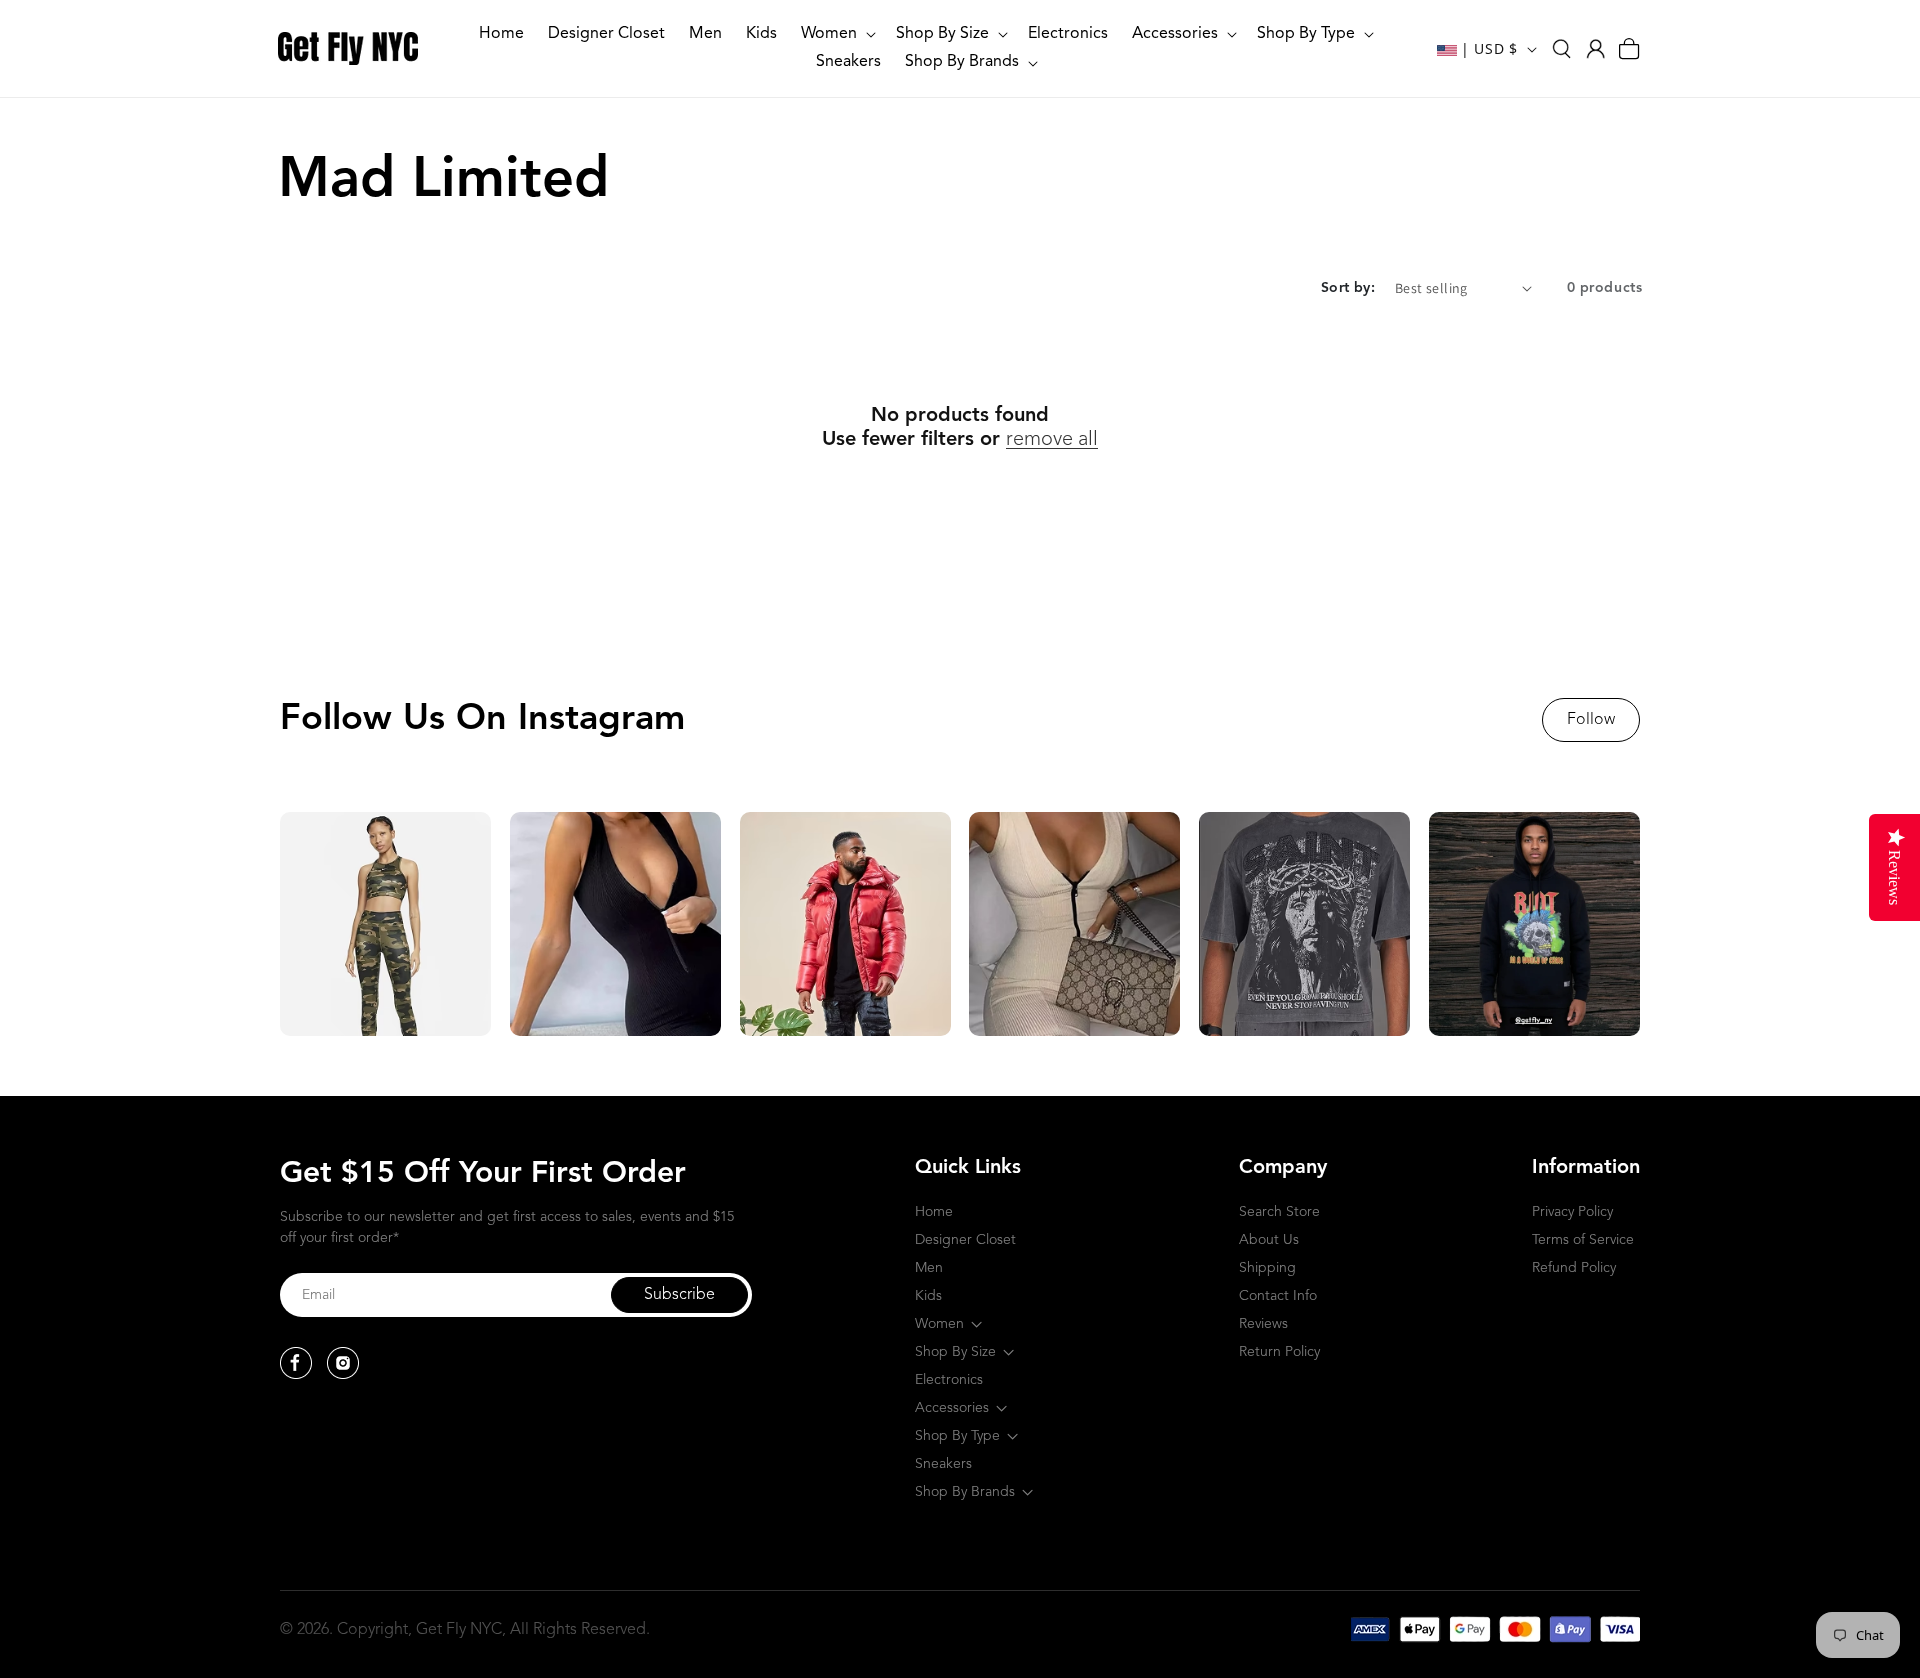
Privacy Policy (1572, 1212)
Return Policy (1279, 1352)
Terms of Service (1583, 1240)
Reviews (1263, 1324)
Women (939, 1324)
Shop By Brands (965, 1492)
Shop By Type (957, 1436)
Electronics (949, 1380)
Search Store (1279, 1212)
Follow (1591, 720)
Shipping (1267, 1268)
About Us (1269, 1240)
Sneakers (943, 1464)
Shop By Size (955, 1352)
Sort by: (1348, 288)
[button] (836, 34)
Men (929, 1268)
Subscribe (679, 1295)
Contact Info (1278, 1296)
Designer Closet (965, 1240)
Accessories (952, 1408)
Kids (928, 1296)
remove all (1052, 440)
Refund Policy (1574, 1268)
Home (934, 1212)
